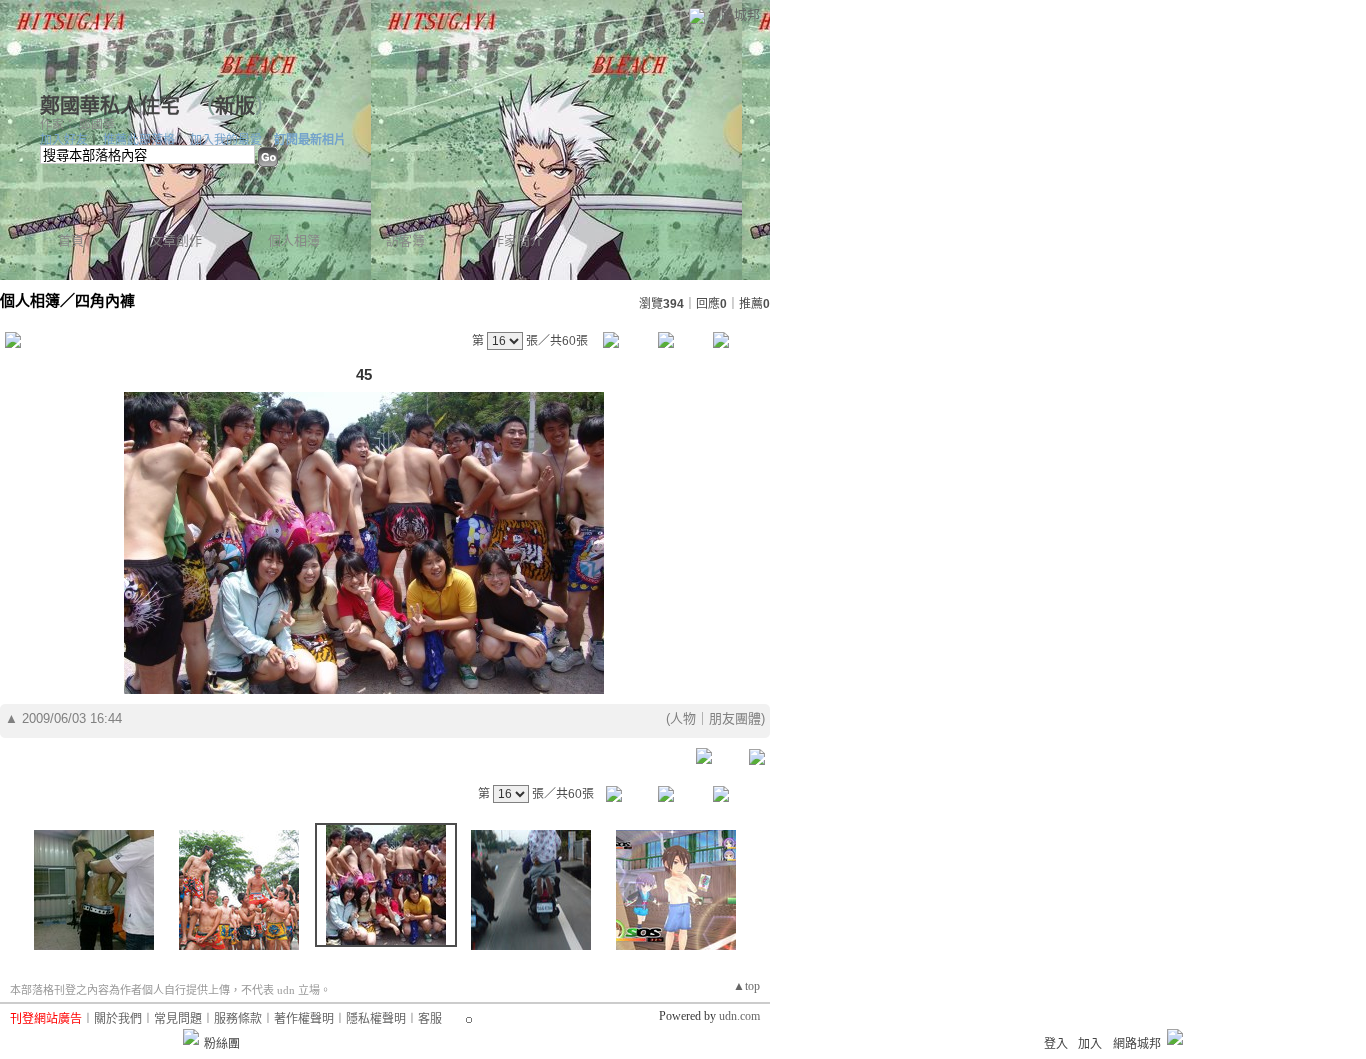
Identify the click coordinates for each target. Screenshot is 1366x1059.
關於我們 (118, 1019)
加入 (1090, 1044)
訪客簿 (405, 240)
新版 (235, 106)
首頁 (71, 240)
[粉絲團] (191, 1037)
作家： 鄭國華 (77, 125)
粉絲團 (222, 1044)
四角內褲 (105, 300)
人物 (683, 718)
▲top (746, 986)
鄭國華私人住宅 (112, 106)
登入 (1056, 1044)
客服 (430, 1019)
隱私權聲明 (376, 1019)
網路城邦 (734, 14)
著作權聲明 (304, 1019)
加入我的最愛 (226, 140)
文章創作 (176, 240)
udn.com (739, 1016)
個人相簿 (294, 240)
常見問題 (178, 1019)
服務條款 (238, 1019)
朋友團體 (735, 718)
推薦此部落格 (139, 140)
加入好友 (64, 140)
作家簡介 (517, 240)
